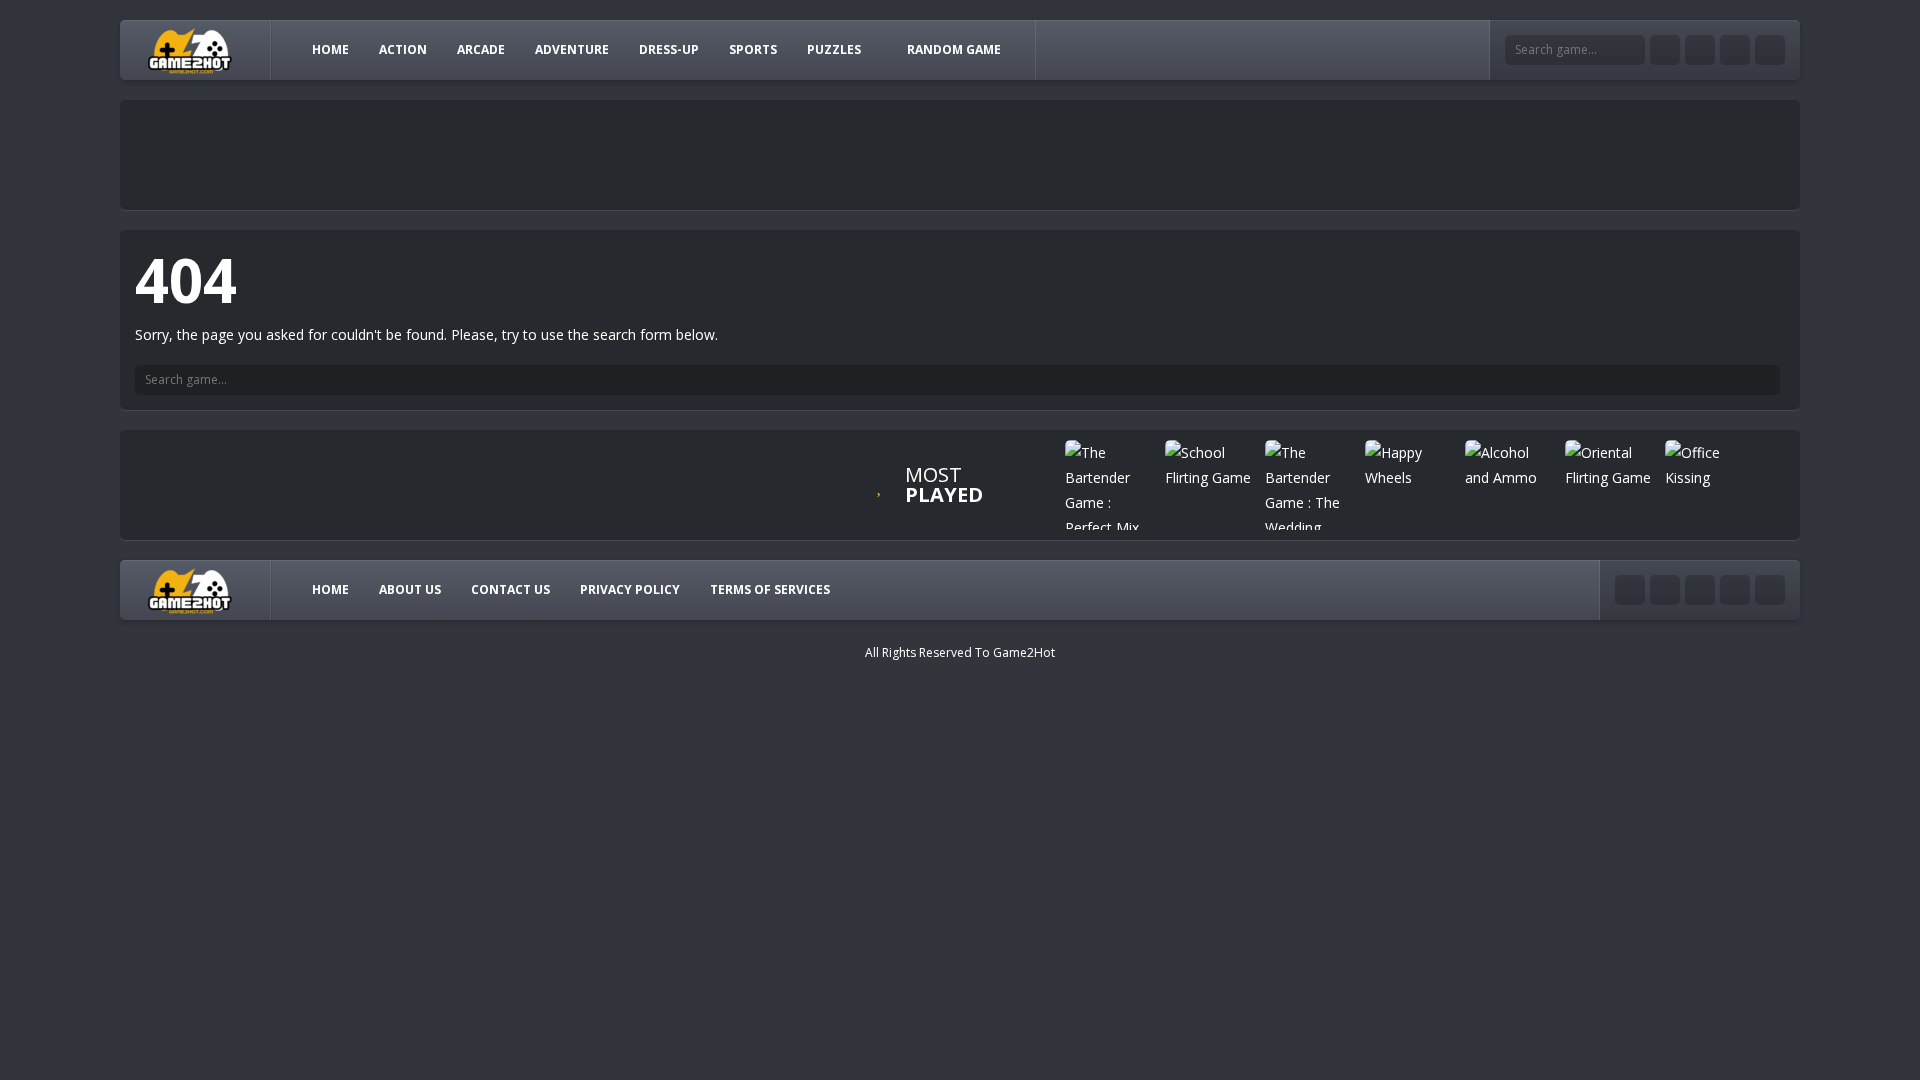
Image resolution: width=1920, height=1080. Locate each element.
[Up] (1770, 590)
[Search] (1630, 50)
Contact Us (510, 589)
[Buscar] (1765, 380)
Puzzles (834, 49)
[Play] (1110, 490)
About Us (410, 589)
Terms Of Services (770, 589)
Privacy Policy (630, 589)
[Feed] (1770, 50)
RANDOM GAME (954, 49)
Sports (753, 49)
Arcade (481, 49)
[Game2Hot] (191, 49)
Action (403, 49)
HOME (330, 49)
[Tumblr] (1700, 50)
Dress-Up (669, 49)
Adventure (572, 49)
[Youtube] (1665, 50)
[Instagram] (1735, 50)
